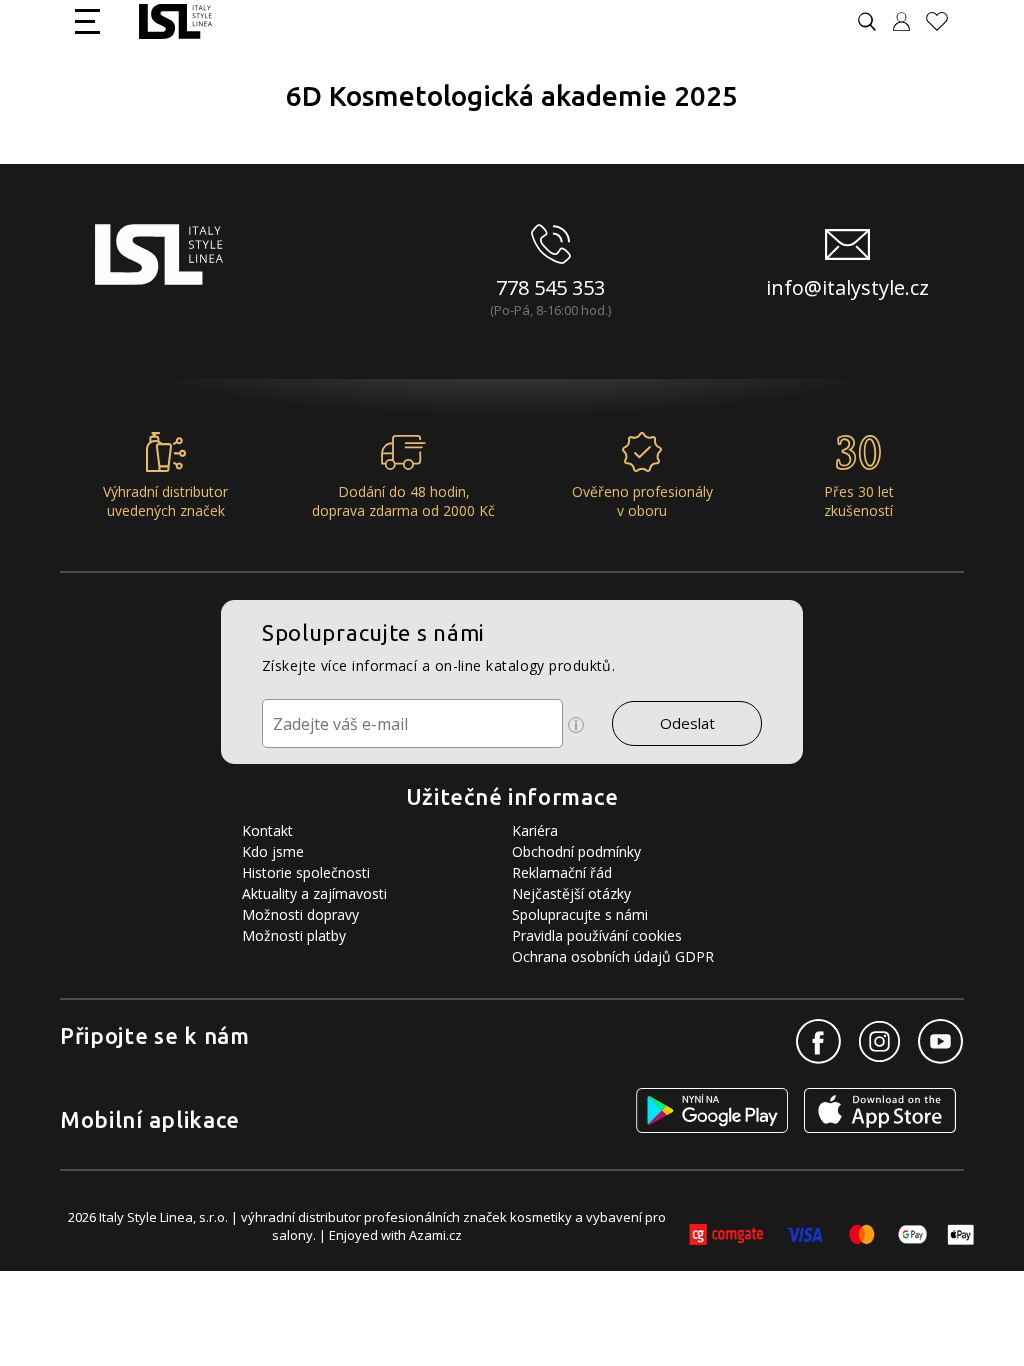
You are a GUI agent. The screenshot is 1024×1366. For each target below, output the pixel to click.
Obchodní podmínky (576, 851)
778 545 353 (550, 287)
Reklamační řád (562, 872)
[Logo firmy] (175, 21)
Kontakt (267, 830)
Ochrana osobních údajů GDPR (613, 956)
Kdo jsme (273, 851)
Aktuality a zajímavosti (314, 893)
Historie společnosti (306, 872)
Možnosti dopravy (300, 914)
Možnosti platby (294, 935)
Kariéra (535, 830)
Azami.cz (435, 1235)
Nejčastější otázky (571, 893)
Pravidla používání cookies (597, 935)
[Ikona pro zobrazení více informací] (576, 725)
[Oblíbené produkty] (945, 21)
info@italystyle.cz (847, 287)
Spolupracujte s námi (580, 914)
